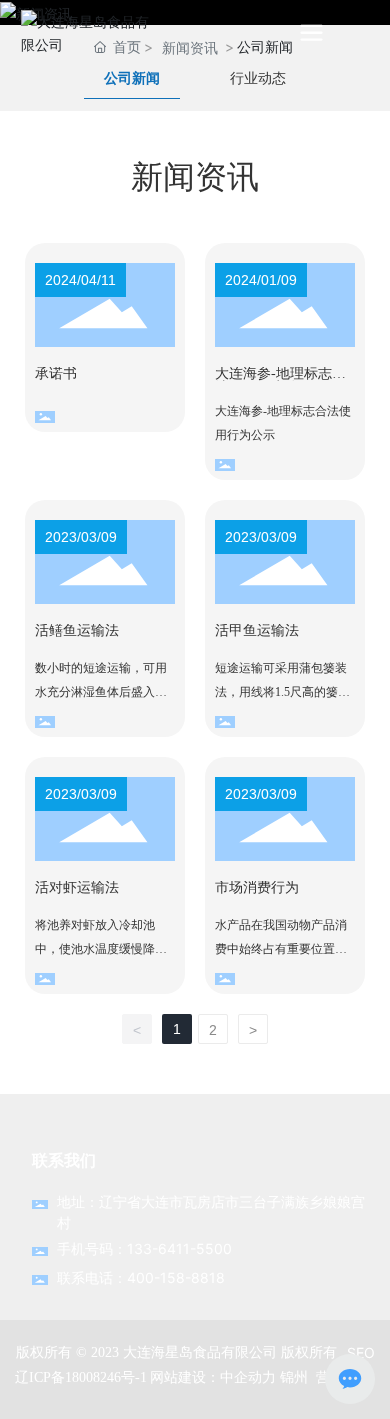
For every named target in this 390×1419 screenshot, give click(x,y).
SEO (361, 1352)
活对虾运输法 (77, 887)
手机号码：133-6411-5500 (144, 1248)
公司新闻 (132, 78)
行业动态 (258, 78)
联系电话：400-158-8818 (141, 1277)
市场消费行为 (257, 887)
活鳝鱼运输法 (77, 630)
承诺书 (56, 373)
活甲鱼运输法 (257, 630)
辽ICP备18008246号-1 (81, 1377)
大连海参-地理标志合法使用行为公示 (280, 380)
